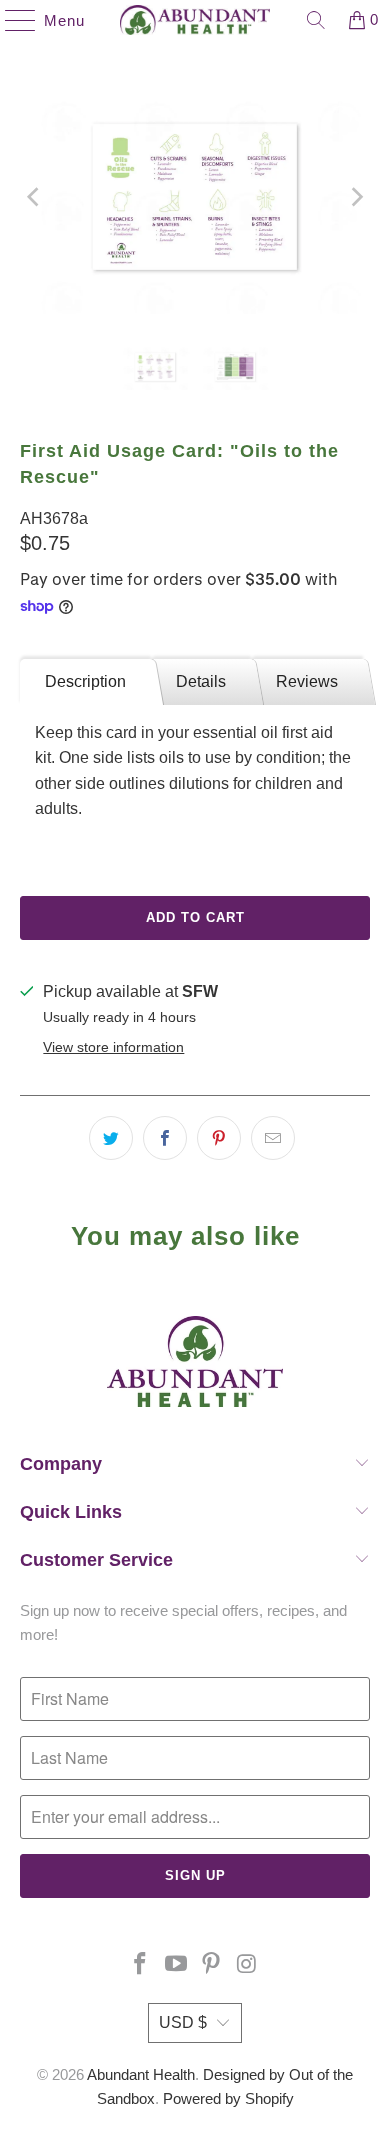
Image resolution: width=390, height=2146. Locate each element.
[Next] (355, 197)
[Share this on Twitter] (111, 1138)
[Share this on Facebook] (165, 1138)
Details (201, 681)
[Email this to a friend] (273, 1138)
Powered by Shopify (228, 2098)
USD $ (183, 2022)
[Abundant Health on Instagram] (248, 1965)
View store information (113, 1047)
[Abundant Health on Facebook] (141, 1965)
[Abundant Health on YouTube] (176, 1965)
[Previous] (35, 197)
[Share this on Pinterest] (219, 1138)
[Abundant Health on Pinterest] (212, 1965)
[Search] (316, 20)
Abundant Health (141, 2074)
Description (85, 681)
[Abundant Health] (195, 20)
